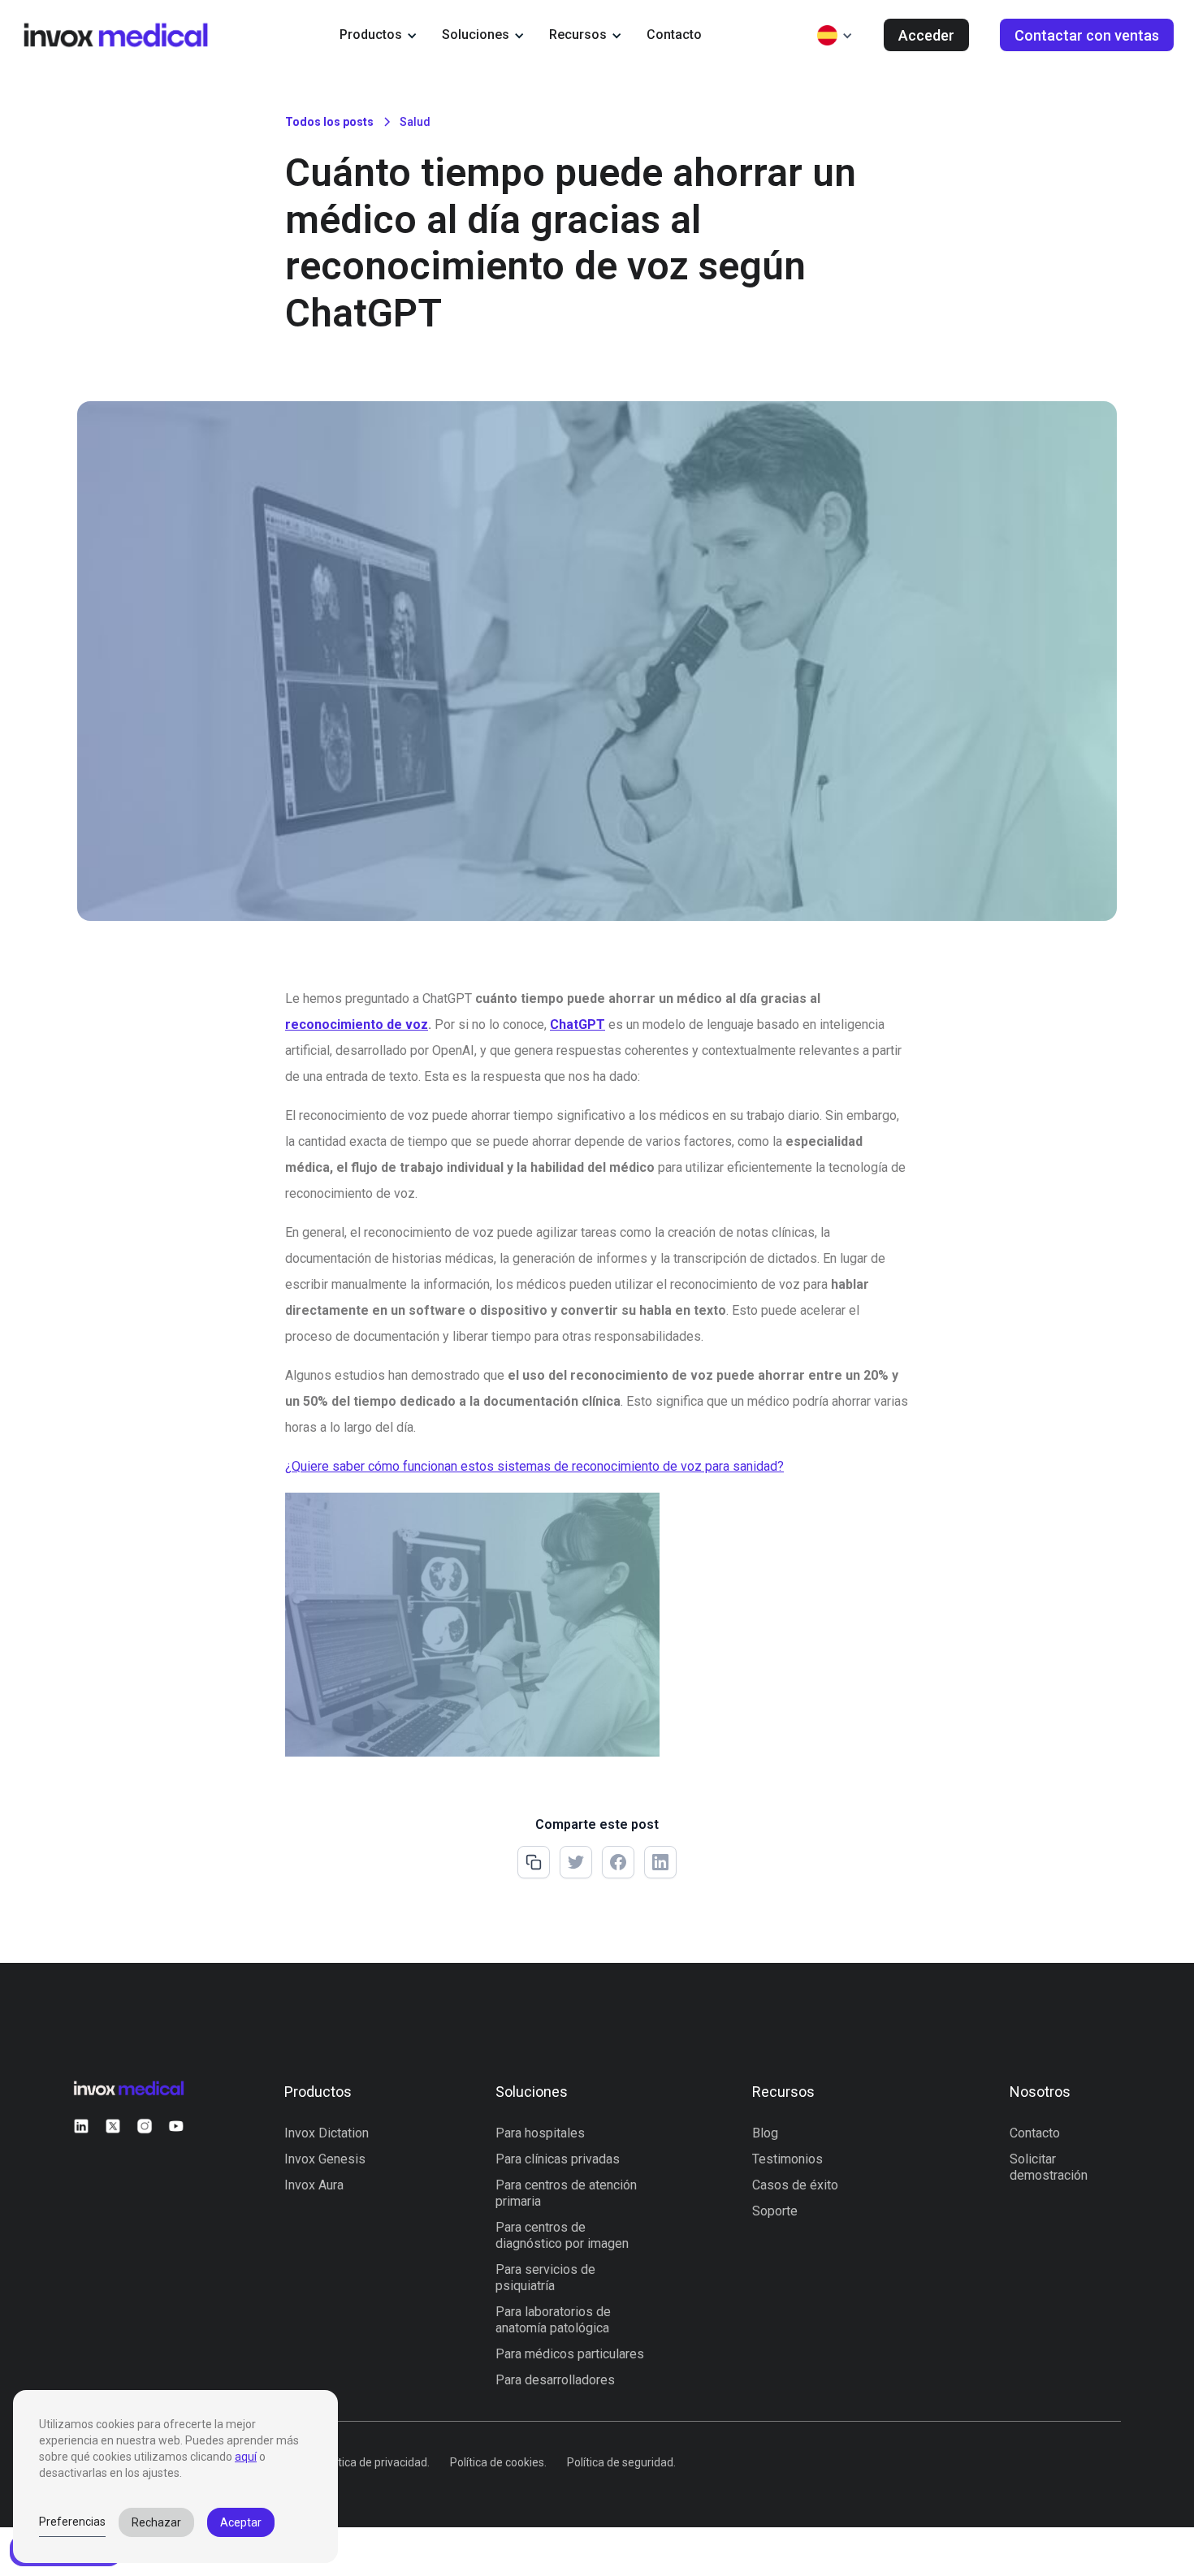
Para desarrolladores (555, 2380)
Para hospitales (540, 2133)
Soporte (775, 2211)
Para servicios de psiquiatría (545, 2278)
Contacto (674, 35)
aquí (246, 2457)
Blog (765, 2133)
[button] (379, 35)
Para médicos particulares (570, 2354)
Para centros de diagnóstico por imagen (562, 2235)
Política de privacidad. (374, 2462)
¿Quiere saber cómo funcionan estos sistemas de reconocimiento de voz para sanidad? (534, 1466)
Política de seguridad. (621, 2462)
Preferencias (72, 2522)
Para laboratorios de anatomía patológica (553, 2320)
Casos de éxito (795, 2185)
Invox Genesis (325, 2159)
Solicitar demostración (1049, 2167)
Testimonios (787, 2159)
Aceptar (241, 2522)
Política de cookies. (498, 2462)
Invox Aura (314, 2185)
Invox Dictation (327, 2133)
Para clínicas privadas (558, 2159)
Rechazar (156, 2522)
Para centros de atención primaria (566, 2193)
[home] (116, 35)
